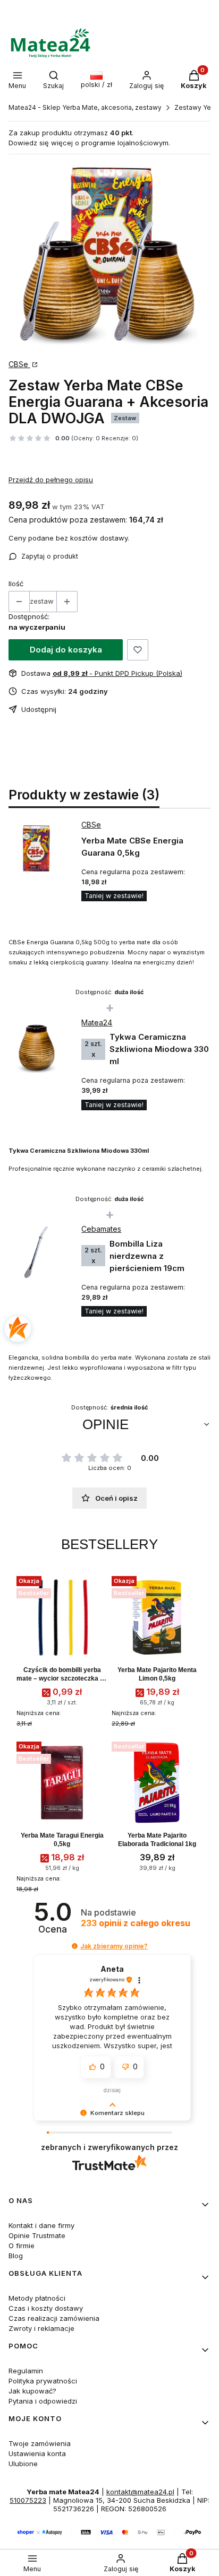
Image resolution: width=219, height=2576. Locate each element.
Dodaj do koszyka (66, 650)
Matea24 (97, 1022)
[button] (75, 1946)
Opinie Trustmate (37, 2235)
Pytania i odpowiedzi (43, 2401)
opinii (136, 1923)
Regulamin (26, 2371)
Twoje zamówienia (40, 2443)
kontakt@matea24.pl (140, 2492)
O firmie (22, 2246)
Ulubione (23, 2464)
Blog (16, 2256)
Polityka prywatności (43, 2381)
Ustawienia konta (37, 2453)
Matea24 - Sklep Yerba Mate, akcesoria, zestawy (85, 107)
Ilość (16, 584)
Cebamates (101, 1229)
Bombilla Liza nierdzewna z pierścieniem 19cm (147, 1256)
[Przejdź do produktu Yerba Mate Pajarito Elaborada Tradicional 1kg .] (157, 1783)
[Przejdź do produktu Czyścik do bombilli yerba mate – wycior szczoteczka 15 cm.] (62, 1617)
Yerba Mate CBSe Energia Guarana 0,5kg (132, 847)
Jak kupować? (32, 2391)
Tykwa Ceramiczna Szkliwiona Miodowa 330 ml (159, 1049)
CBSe (19, 364)
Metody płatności (37, 2298)
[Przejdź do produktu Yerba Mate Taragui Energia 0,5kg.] (62, 1783)
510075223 (28, 2500)
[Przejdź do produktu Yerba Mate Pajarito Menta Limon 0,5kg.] (157, 1617)
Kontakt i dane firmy (41, 2225)
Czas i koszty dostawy (46, 2308)
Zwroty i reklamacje (41, 2328)
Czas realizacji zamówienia (54, 2318)
